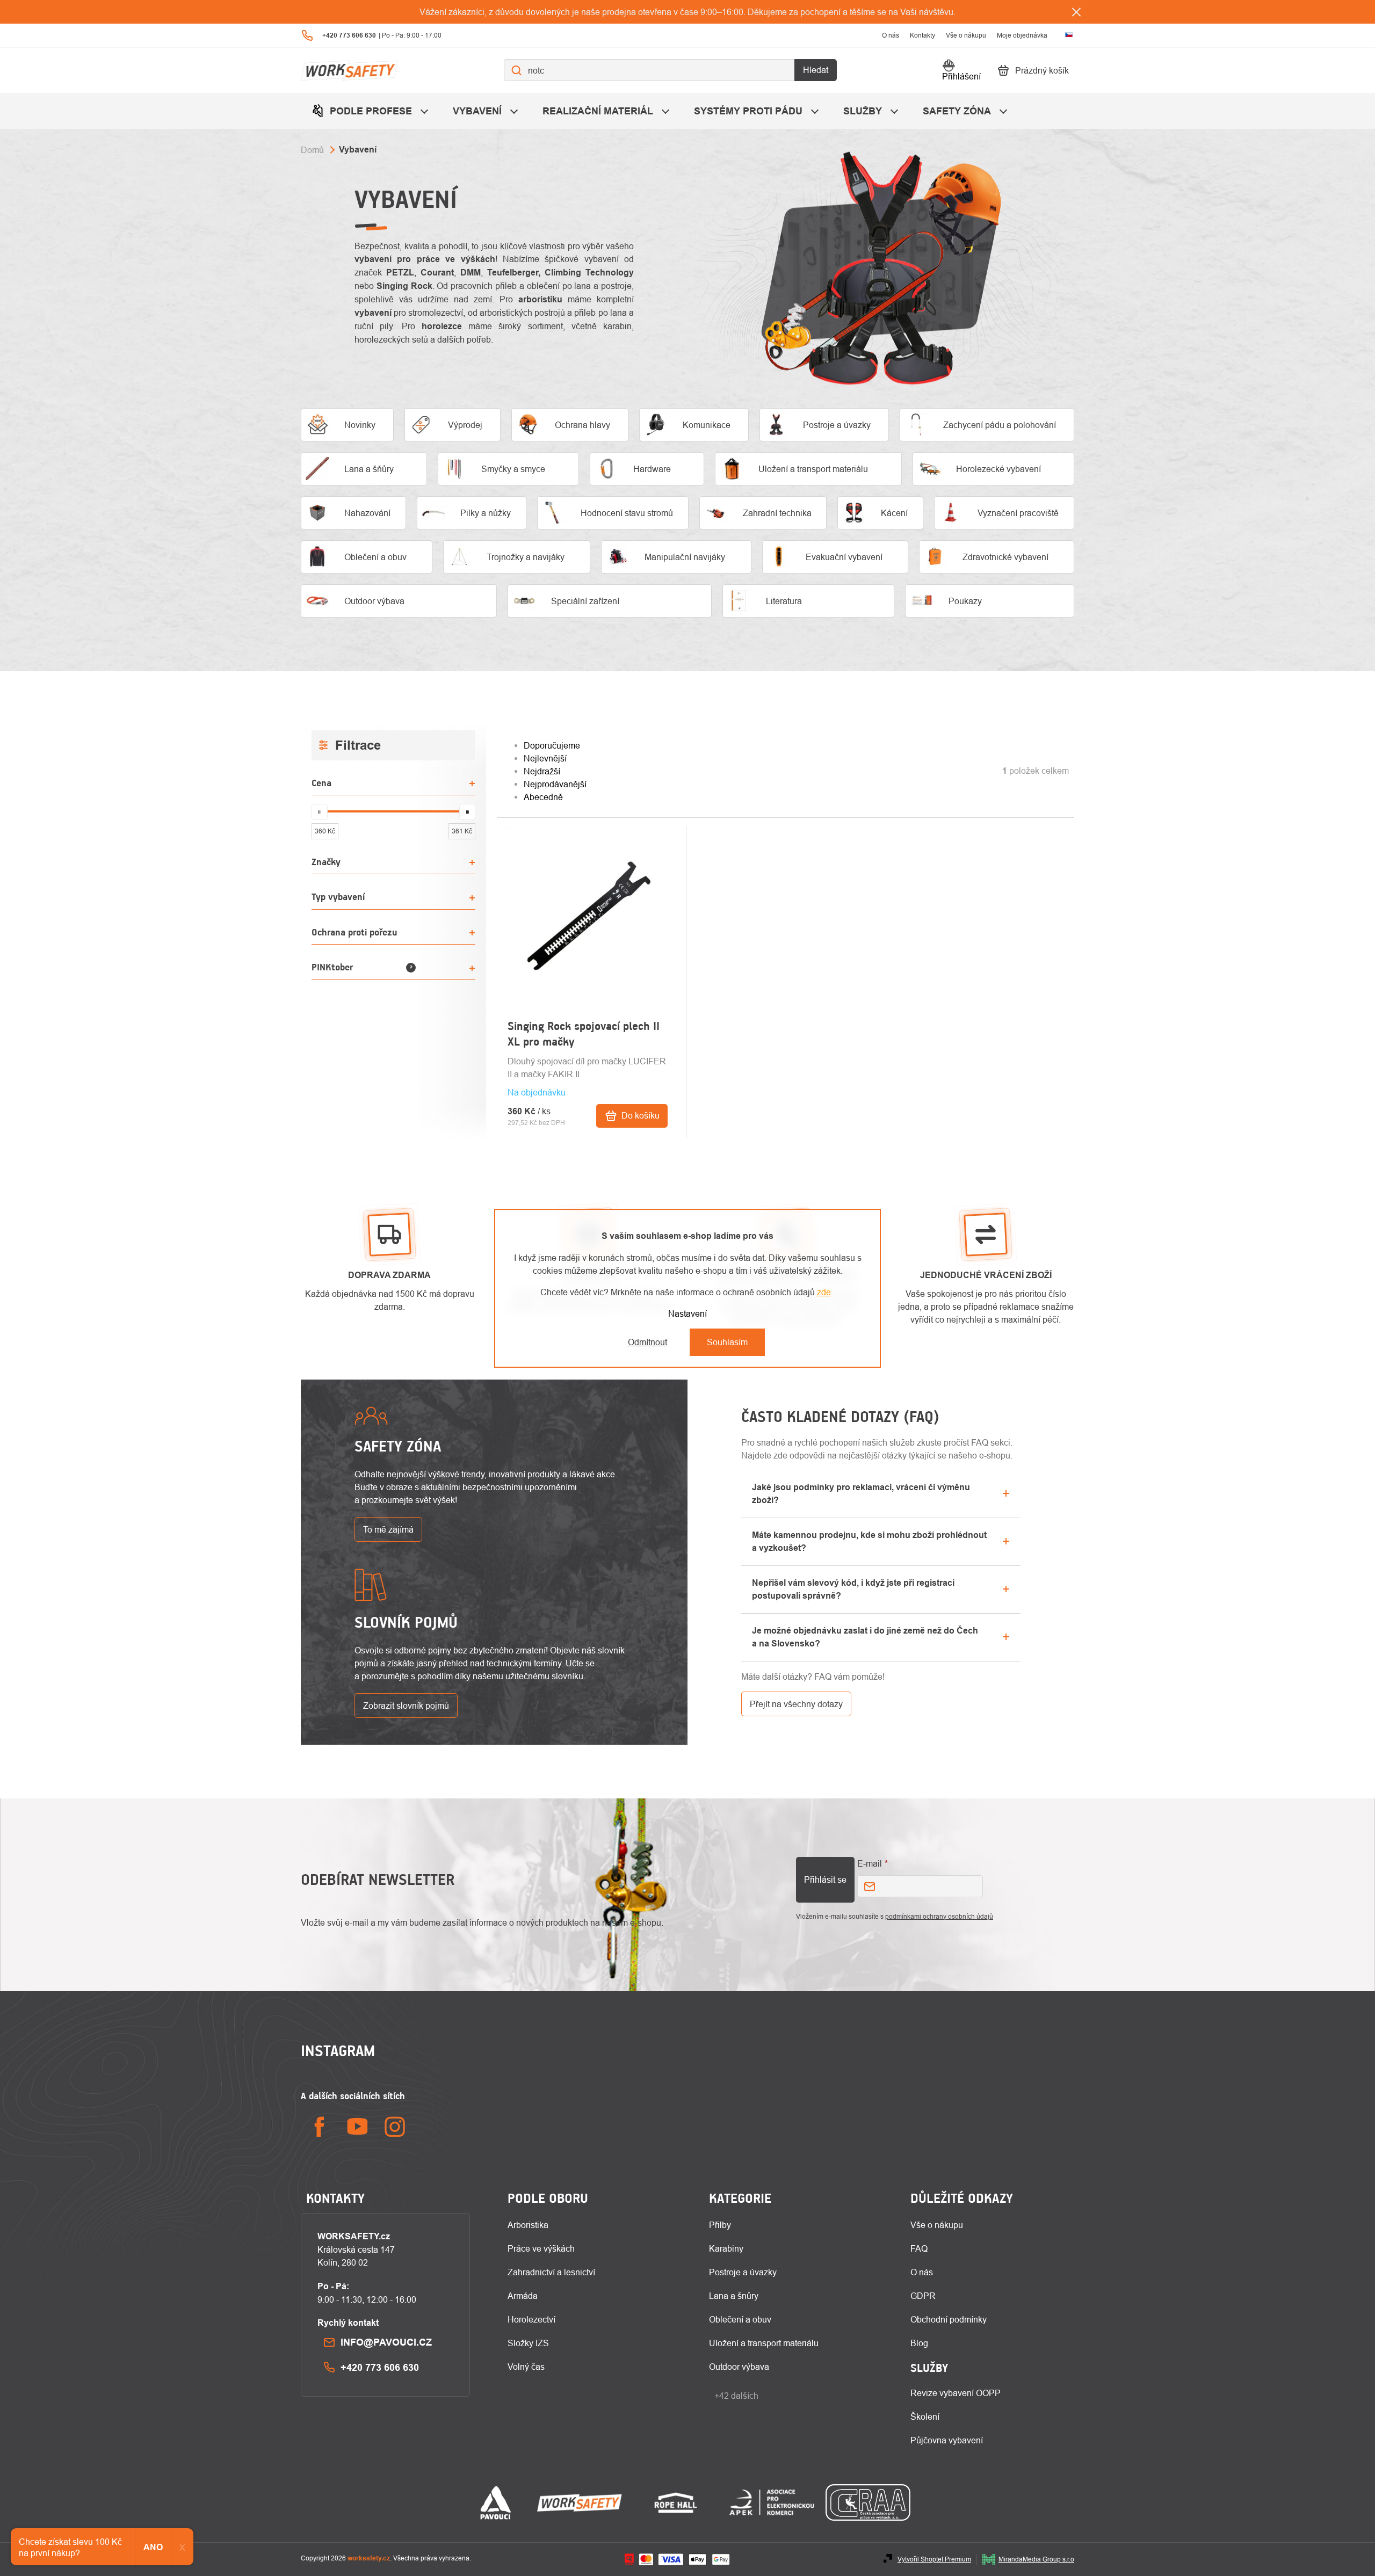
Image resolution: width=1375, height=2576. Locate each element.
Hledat (816, 70)
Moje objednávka (1022, 35)
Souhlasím (727, 1342)
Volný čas (526, 2367)
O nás (891, 35)
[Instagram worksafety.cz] (395, 2127)
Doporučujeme (552, 745)
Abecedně (543, 797)
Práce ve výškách (541, 2248)
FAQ (919, 2248)
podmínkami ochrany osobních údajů (939, 1916)
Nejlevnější (545, 758)
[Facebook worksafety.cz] (320, 2127)
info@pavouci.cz (386, 2342)
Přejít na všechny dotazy (796, 1704)
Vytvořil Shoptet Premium (934, 2559)
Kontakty (922, 35)
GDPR (923, 2296)
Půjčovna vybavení (947, 2440)
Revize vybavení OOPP (956, 2393)
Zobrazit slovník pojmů (406, 1706)
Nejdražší (542, 771)
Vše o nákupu (966, 35)
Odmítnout (647, 1342)
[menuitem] (371, 111)
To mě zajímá (388, 1529)
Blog (919, 2343)
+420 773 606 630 (380, 2367)
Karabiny (726, 2248)
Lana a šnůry (734, 2296)
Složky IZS (528, 2343)
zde (824, 1292)
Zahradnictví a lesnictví (551, 2272)
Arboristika (528, 2225)
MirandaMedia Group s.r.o (1036, 2559)
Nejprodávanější (555, 784)
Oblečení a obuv (740, 2319)
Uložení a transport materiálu (764, 2343)
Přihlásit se (825, 1880)
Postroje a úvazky (743, 2272)
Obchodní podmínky (949, 2319)
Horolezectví (531, 2319)
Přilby (720, 2225)
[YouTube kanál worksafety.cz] (357, 2127)
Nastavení (687, 1314)
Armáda (523, 2296)
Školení (925, 2417)
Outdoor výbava (739, 2367)
